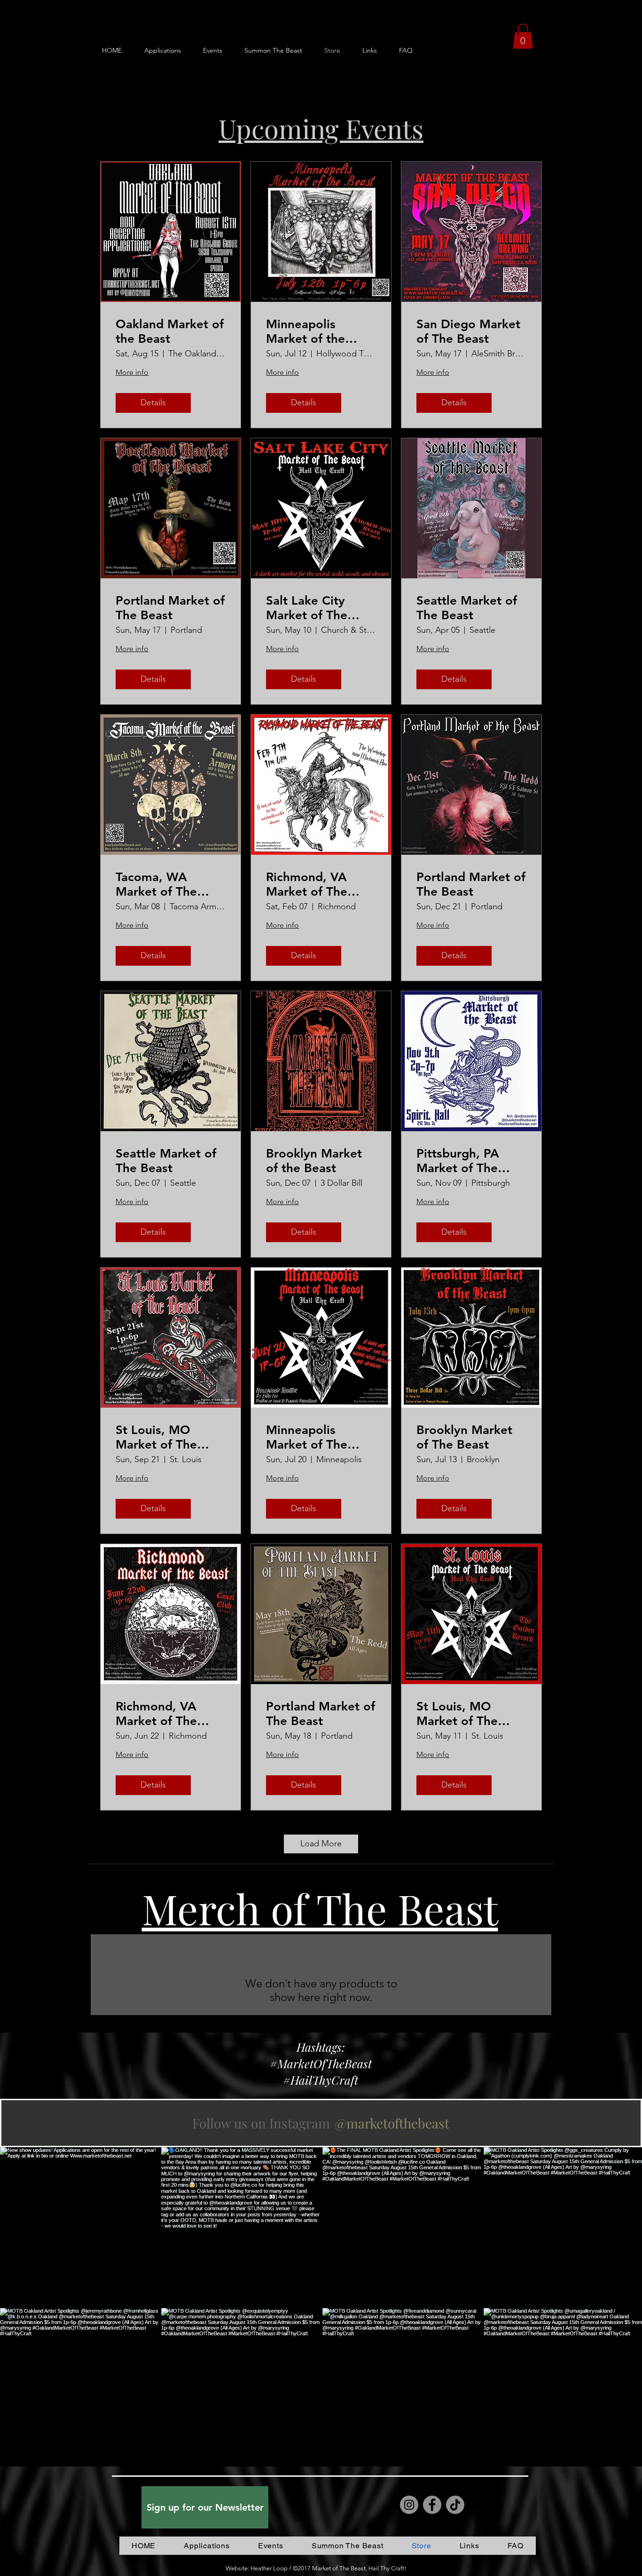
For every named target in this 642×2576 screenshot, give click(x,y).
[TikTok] (455, 2505)
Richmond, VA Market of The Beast (156, 1714)
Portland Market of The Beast (170, 608)
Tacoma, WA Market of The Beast (156, 884)
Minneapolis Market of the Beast (305, 331)
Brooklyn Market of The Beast (464, 1437)
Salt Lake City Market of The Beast (307, 608)
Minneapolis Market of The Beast (307, 1437)
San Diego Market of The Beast (468, 331)
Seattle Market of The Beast (467, 608)
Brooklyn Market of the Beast (314, 1161)
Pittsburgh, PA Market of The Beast (458, 1161)
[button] (523, 36)
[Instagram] (409, 2505)
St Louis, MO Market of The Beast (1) (156, 1437)
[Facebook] (432, 2505)
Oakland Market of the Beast (170, 331)
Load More (321, 1843)
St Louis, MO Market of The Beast (457, 1714)
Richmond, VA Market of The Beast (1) (307, 884)
